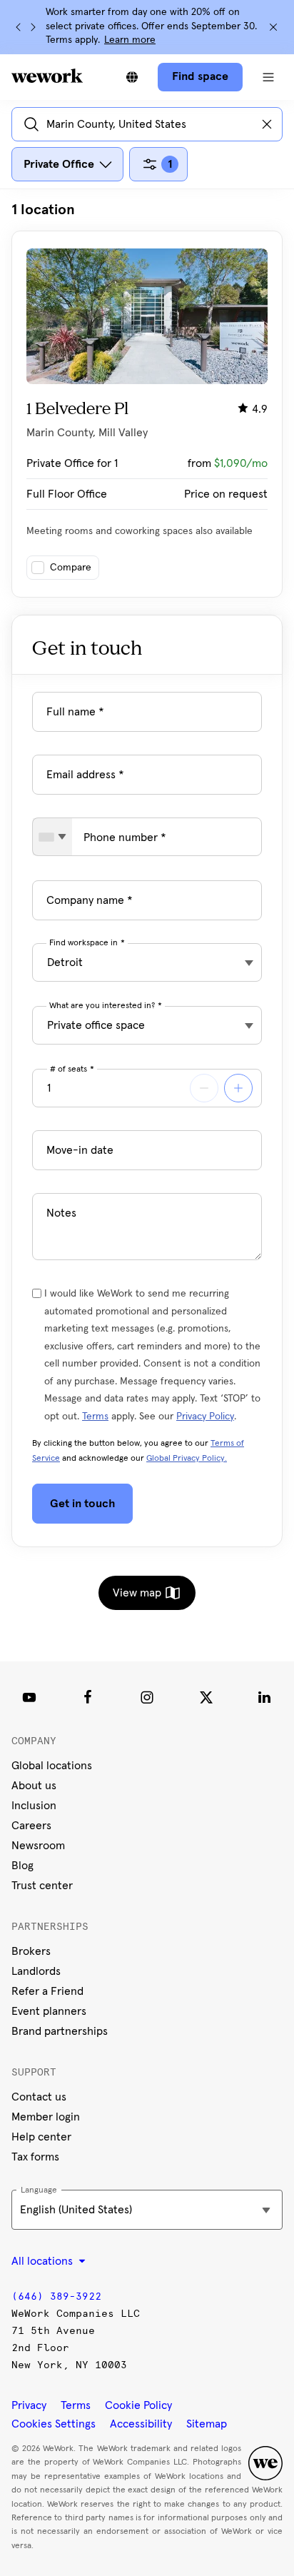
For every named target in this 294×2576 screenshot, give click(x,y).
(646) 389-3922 (56, 2296)
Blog (22, 1866)
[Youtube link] (29, 1697)
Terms (95, 1417)
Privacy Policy (205, 1417)
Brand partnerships (60, 2031)
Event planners (49, 2011)
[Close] (273, 27)
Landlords (36, 1971)
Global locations (52, 1766)
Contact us (39, 2097)
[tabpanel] (147, 399)
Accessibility (141, 2424)
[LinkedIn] (265, 1697)
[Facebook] (88, 1697)
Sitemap (207, 2424)
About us (34, 1786)
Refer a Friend (47, 1991)
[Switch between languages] (132, 77)
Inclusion (34, 1806)
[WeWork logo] (47, 76)
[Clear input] (267, 124)
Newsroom (38, 1846)
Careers (31, 1826)
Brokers (31, 1951)
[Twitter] (206, 1697)
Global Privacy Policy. (187, 1459)
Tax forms (35, 2157)
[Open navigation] (268, 77)
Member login (46, 2117)
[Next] (33, 27)
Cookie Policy (138, 2405)
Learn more (130, 40)
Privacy (29, 2405)
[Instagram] (147, 1697)
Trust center (42, 1886)
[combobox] (52, 837)
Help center (41, 2137)
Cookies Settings (54, 2424)
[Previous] (19, 27)
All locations (44, 2261)
